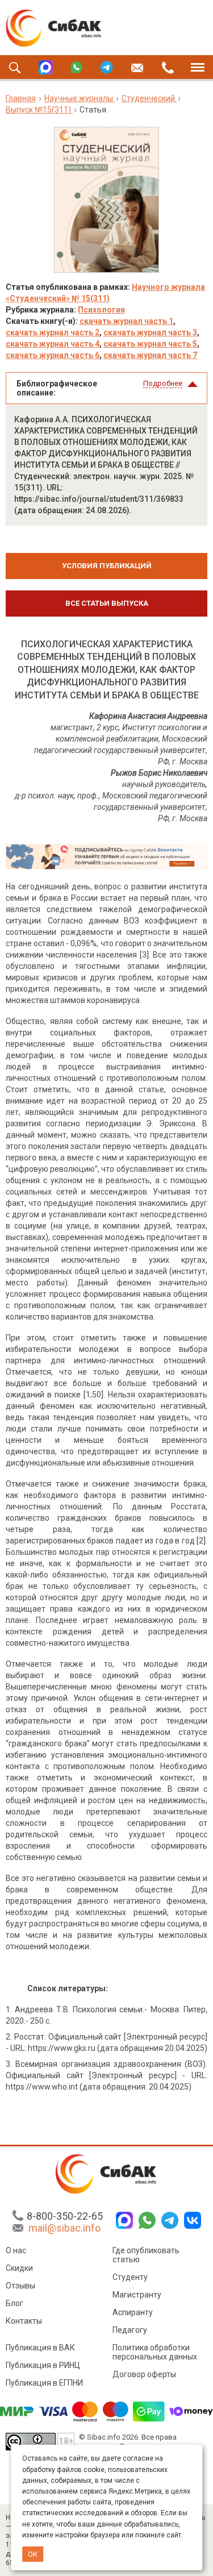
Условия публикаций (107, 566)
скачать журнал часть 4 (53, 344)
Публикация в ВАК (40, 2348)
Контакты (24, 2321)
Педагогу (130, 2330)
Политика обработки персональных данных (155, 2352)
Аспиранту (133, 2312)
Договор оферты (144, 2374)
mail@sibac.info (64, 2228)
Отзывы (20, 2286)
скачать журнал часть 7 (150, 355)
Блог (14, 2303)
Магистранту (137, 2295)
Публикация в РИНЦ (43, 2365)
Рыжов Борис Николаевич (159, 773)
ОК (33, 2554)
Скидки (19, 2268)
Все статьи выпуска (107, 603)
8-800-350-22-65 (65, 2216)
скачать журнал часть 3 (150, 332)
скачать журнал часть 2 (53, 332)
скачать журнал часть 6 (53, 355)
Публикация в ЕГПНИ (44, 2383)
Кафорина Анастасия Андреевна (148, 716)
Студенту (130, 2277)
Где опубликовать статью (146, 2255)
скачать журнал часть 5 (150, 344)
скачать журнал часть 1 (126, 321)
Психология (101, 310)
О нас (16, 2250)
